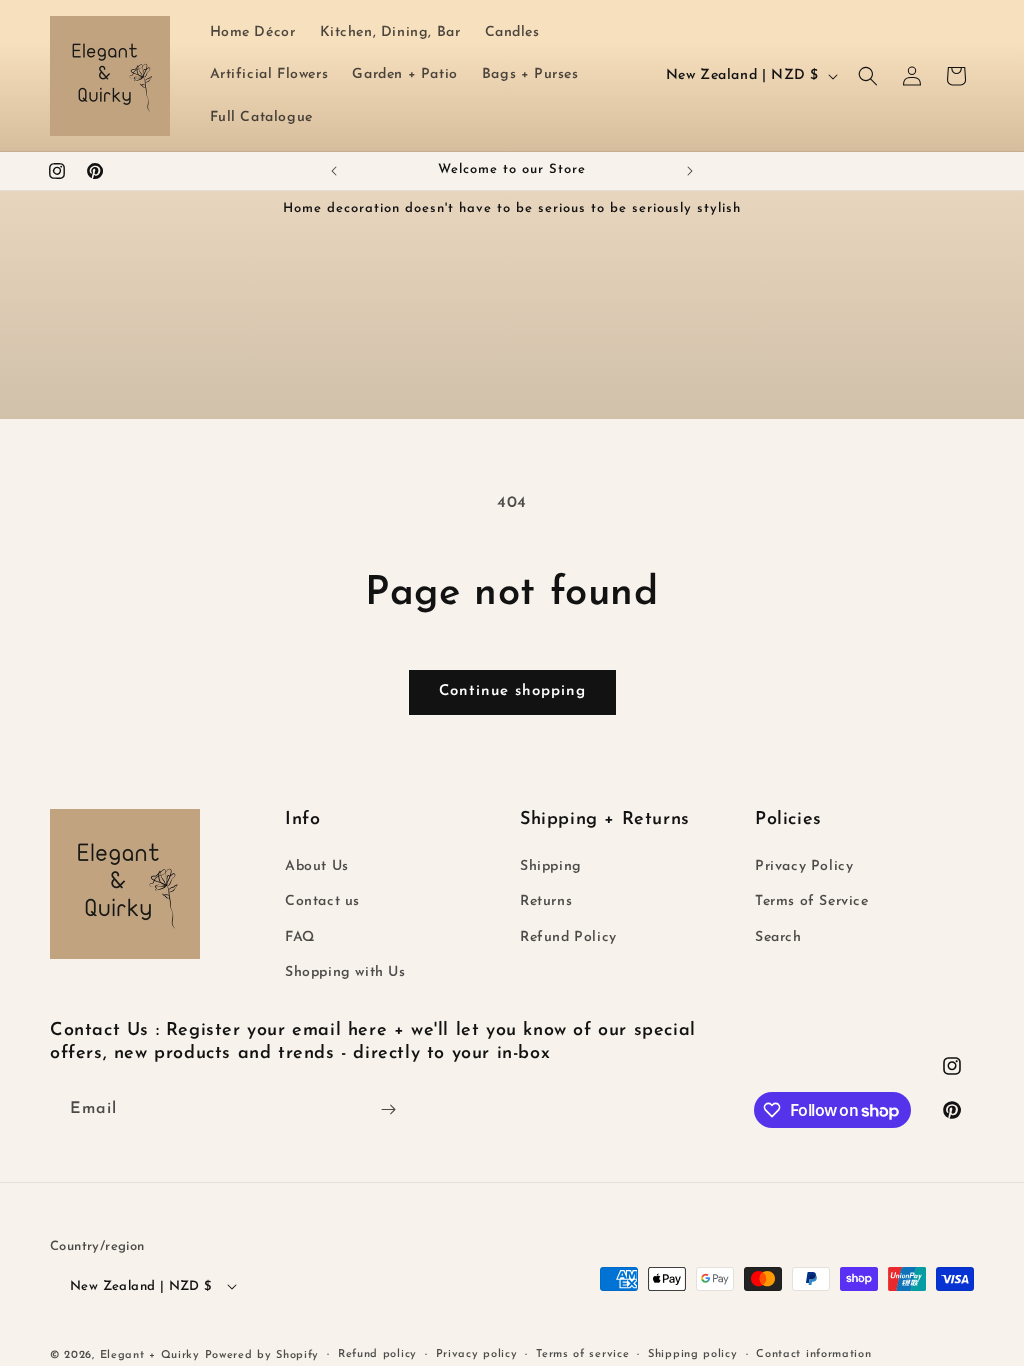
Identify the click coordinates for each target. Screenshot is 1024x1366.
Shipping (551, 866)
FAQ (300, 937)
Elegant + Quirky (150, 1355)
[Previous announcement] (334, 171)
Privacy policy (477, 1354)
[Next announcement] (690, 171)
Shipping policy (693, 1354)
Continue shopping (512, 691)
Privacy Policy (804, 866)
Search (778, 937)
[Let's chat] (388, 1109)
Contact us (322, 901)
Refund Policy (568, 937)
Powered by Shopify (262, 1355)
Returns (546, 901)
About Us (317, 866)
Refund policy (377, 1354)
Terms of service (582, 1354)
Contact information (813, 1354)
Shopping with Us (345, 972)
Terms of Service (812, 901)
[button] (868, 76)
